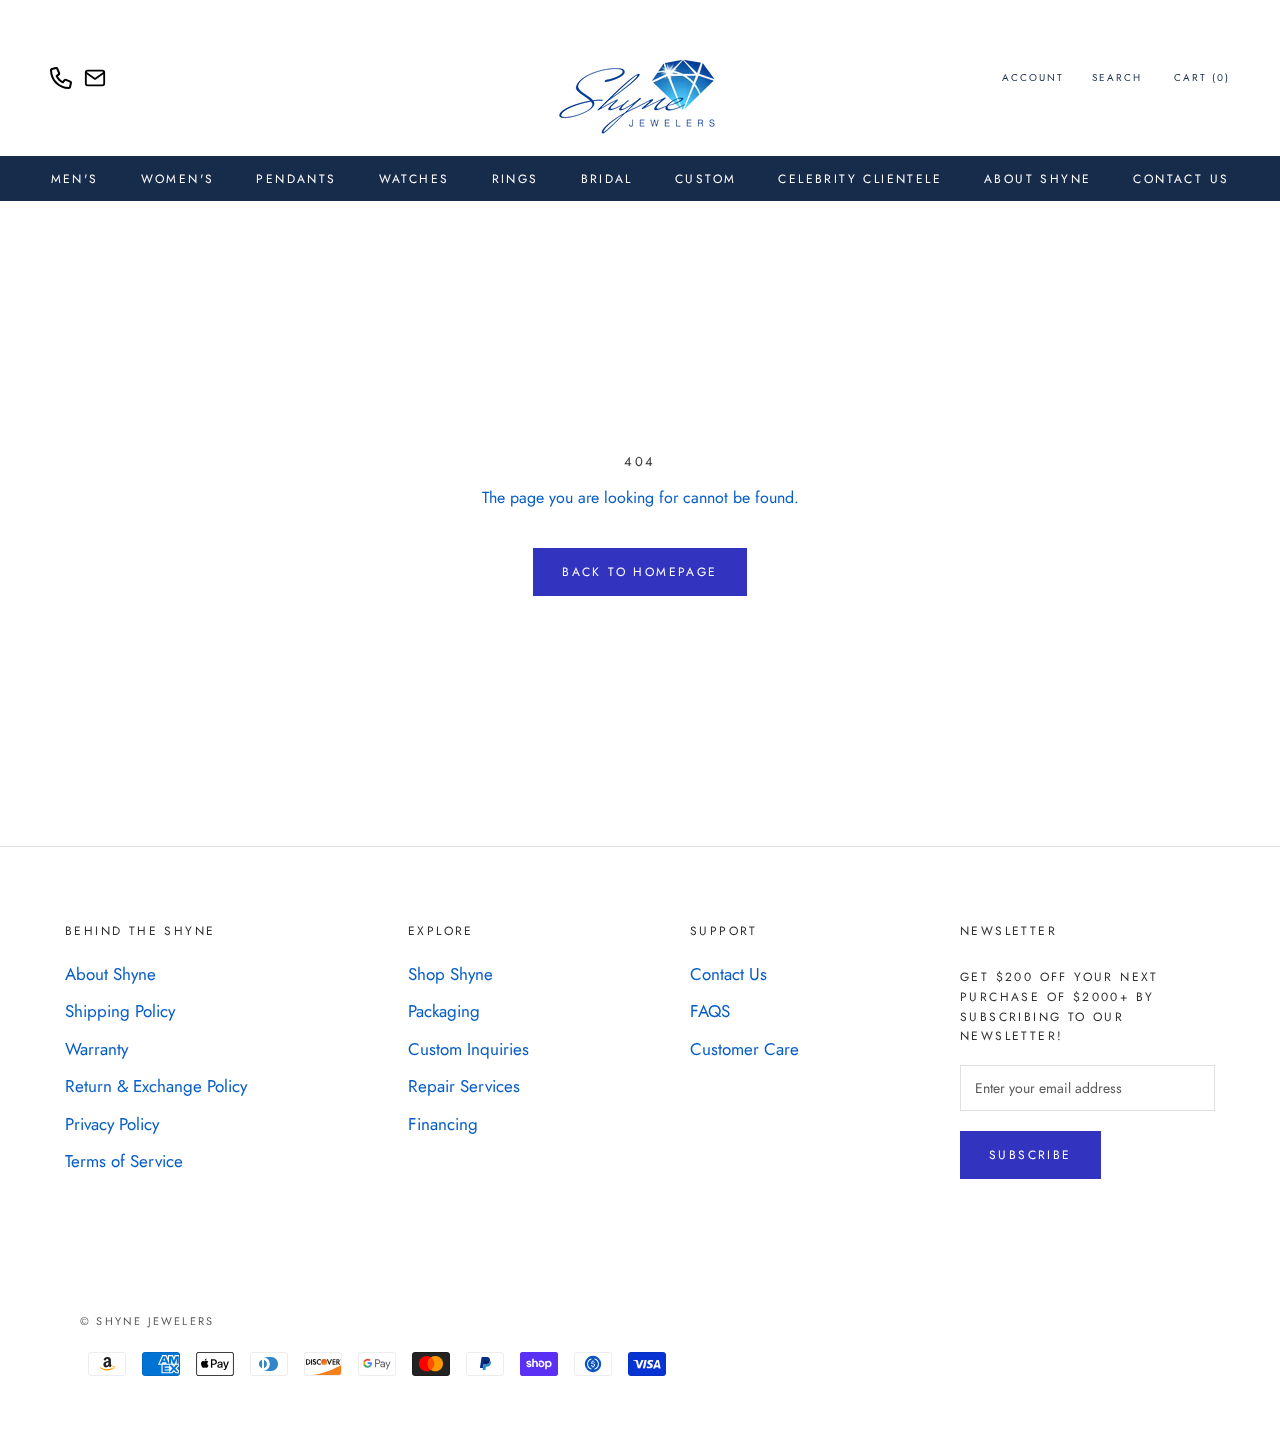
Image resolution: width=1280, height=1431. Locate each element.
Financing (443, 1124)
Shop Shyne (450, 974)
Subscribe (1030, 1155)
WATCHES (414, 179)
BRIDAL (607, 179)
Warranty (96, 1049)
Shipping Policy (120, 1011)
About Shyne (110, 974)
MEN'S (75, 179)
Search (1117, 77)
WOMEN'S (178, 179)
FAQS (710, 1011)
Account (1033, 77)
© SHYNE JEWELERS (147, 1321)
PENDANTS (296, 179)
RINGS (515, 179)
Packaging (444, 1011)
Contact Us (1181, 179)
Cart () (1202, 77)
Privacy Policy (112, 1124)
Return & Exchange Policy (156, 1086)
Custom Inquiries (468, 1049)
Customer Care (744, 1049)
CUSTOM (705, 179)
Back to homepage (639, 572)
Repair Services (464, 1086)
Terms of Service (124, 1161)
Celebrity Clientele (860, 179)
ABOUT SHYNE (1037, 179)
